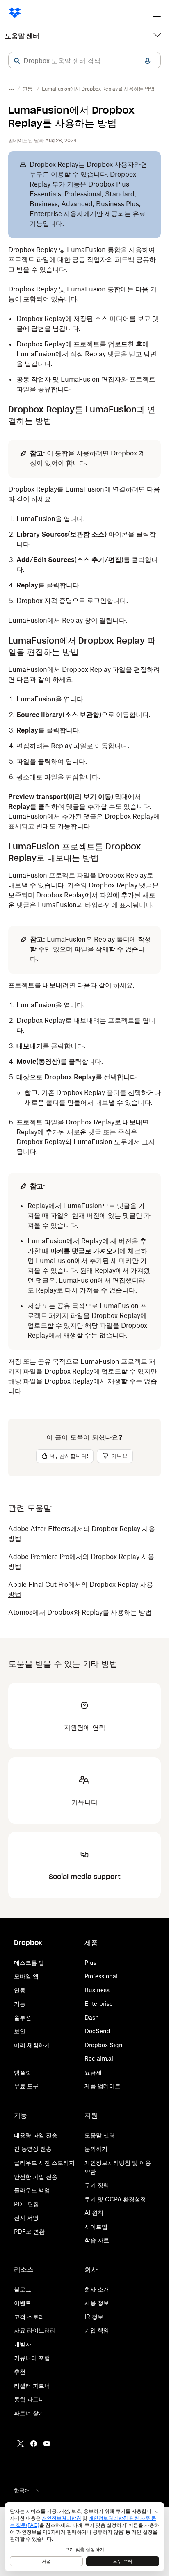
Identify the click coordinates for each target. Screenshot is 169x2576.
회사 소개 (97, 2289)
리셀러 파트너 (32, 2386)
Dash (92, 2017)
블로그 (23, 2289)
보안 (20, 2031)
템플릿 (23, 2072)
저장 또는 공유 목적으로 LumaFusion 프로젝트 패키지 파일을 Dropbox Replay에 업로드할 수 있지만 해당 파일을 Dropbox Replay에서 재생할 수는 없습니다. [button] (83, 1376)
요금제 (93, 2072)
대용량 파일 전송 (36, 2135)
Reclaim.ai (99, 2058)
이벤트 (23, 2303)
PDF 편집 (26, 2204)
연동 (20, 1990)
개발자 (23, 2344)
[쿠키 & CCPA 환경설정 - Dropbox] (84, 2537)
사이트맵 (96, 2227)
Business (97, 1990)
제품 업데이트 (103, 2086)
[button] (17, 61)
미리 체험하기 (32, 2045)
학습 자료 (97, 2240)
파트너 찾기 (29, 2413)
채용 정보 (97, 2303)
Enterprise (99, 2004)
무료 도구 (26, 2086)
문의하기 (96, 2149)
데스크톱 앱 (29, 1963)
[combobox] (84, 61)
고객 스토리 (29, 2317)
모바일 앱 (26, 1976)
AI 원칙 (94, 2213)
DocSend (97, 2031)
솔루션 (23, 2017)
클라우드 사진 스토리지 (44, 2163)
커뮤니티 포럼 (32, 2358)
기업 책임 (97, 2330)
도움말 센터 (22, 36)
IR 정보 (94, 2317)
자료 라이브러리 (35, 2330)
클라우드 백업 (32, 2190)
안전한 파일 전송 (36, 2177)
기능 (20, 2004)
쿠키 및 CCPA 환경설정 (115, 2199)
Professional (101, 1976)
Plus (90, 1963)
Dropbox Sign (104, 2045)
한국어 (22, 2490)
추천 (20, 2372)
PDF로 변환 (29, 2231)
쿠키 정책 (97, 2185)
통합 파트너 (29, 2399)
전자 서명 (26, 2218)
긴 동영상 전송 (33, 2149)
